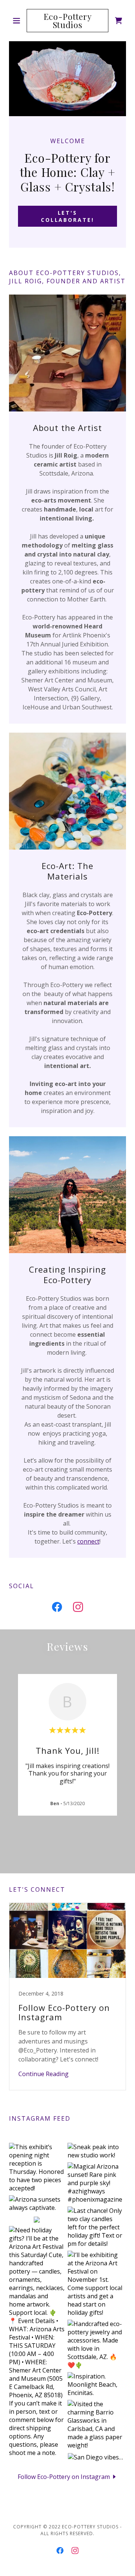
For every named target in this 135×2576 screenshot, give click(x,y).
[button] (18, 21)
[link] (67, 21)
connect (88, 1541)
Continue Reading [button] (43, 2074)
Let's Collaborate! (68, 216)
